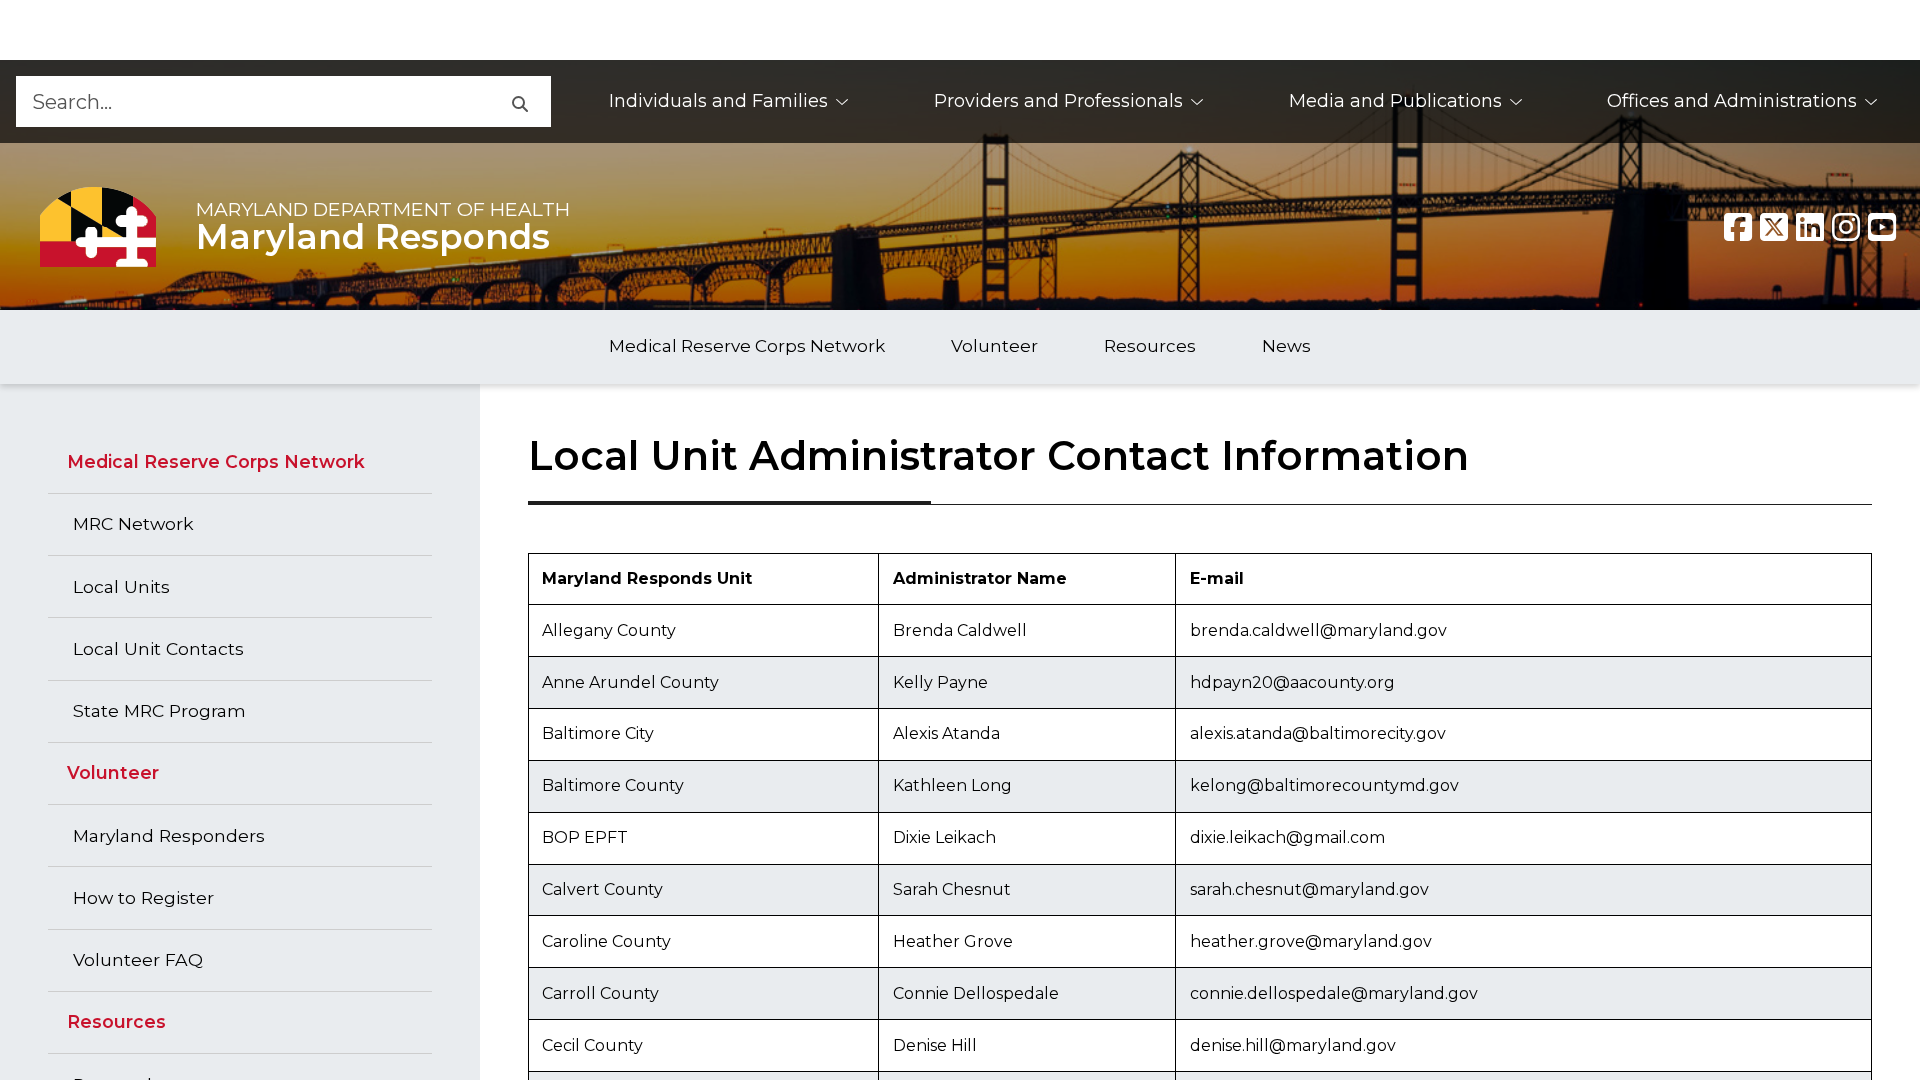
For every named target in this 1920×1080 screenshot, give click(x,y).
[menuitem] (729, 101)
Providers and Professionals (1058, 101)
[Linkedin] (1810, 227)
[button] (519, 101)
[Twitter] (1774, 227)
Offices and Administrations (1732, 101)
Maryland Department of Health (383, 209)
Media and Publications (1395, 101)
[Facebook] (1738, 227)
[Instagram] (1846, 227)
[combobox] (252, 101)
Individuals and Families (718, 101)
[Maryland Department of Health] (98, 226)
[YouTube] (1882, 227)
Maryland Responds (373, 237)
